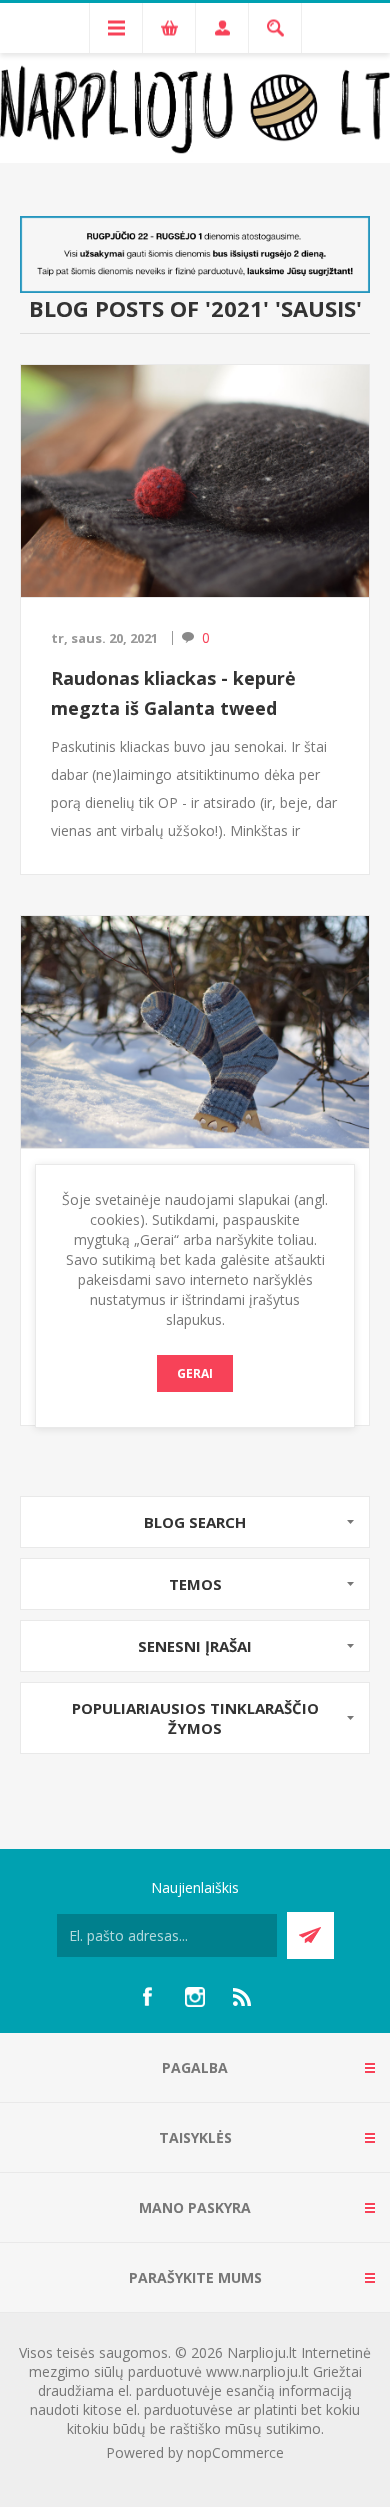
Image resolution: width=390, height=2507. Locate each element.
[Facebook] (147, 1997)
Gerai (195, 1373)
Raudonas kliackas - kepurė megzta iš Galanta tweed (173, 693)
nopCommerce (235, 2452)
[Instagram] (195, 1997)
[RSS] (243, 1997)
